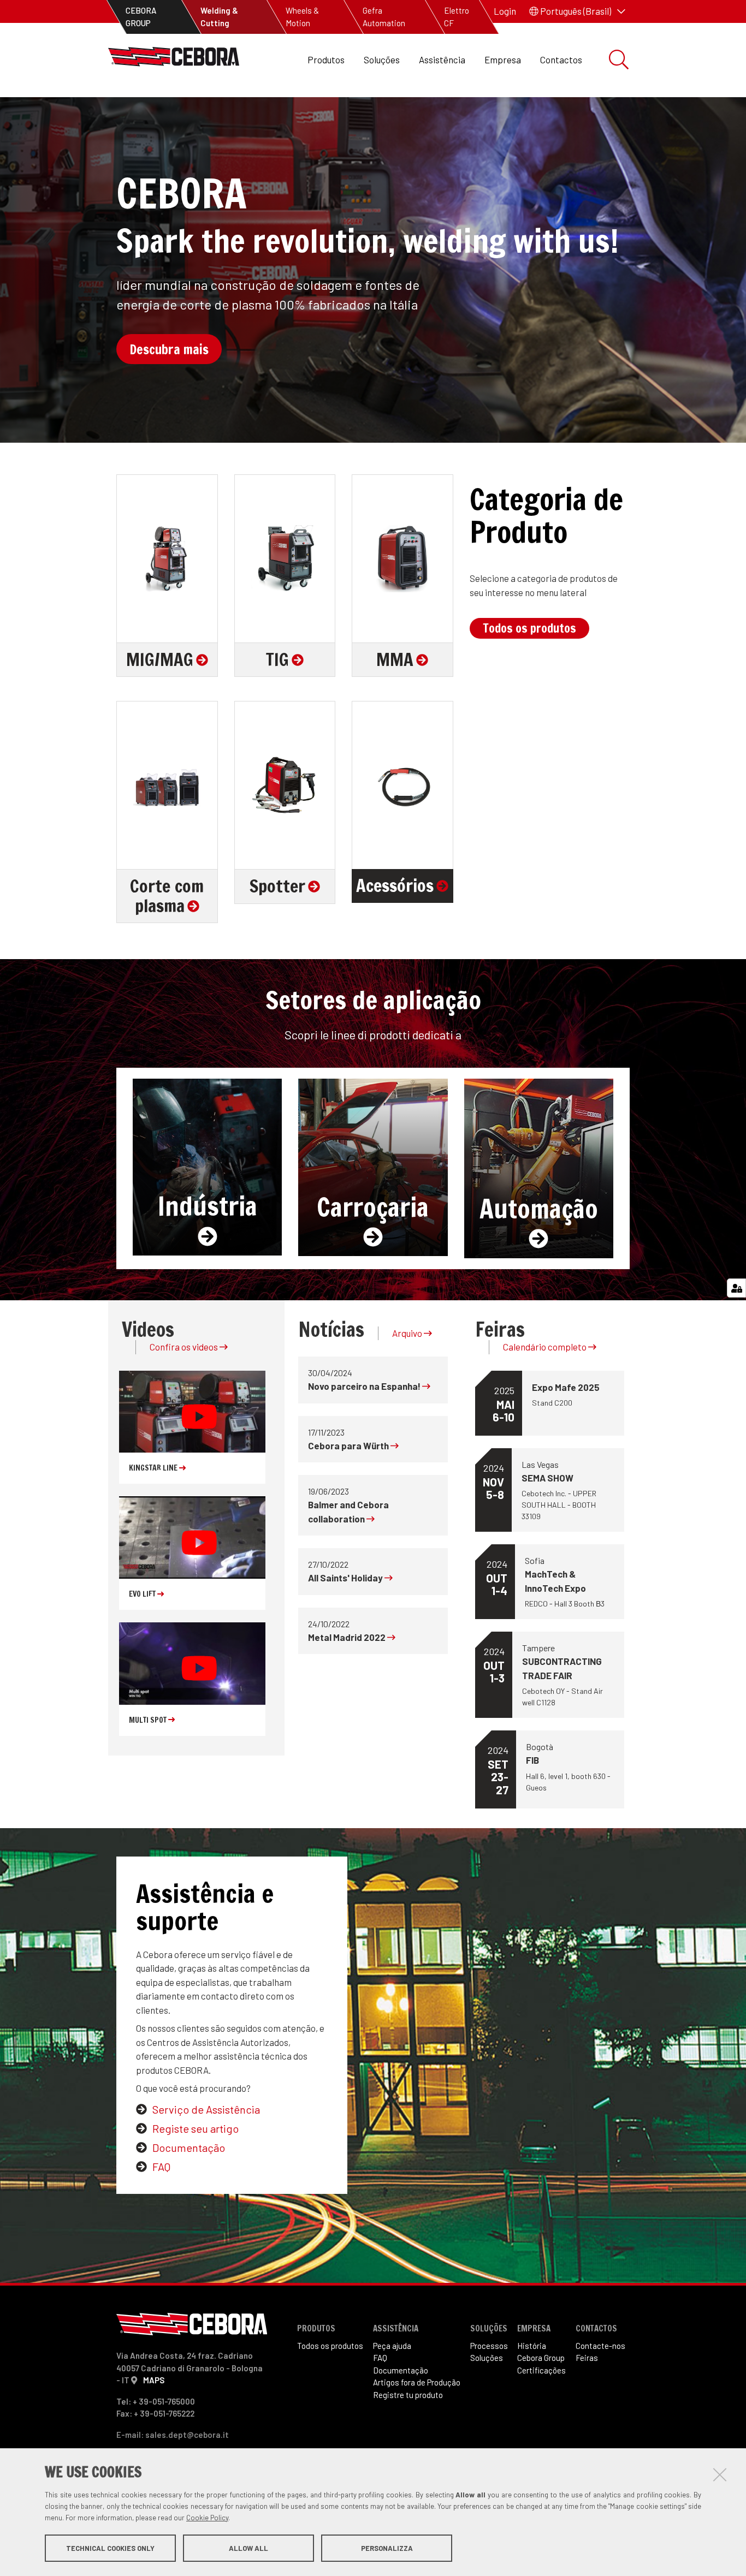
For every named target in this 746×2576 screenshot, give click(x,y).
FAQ (161, 2167)
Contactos (561, 60)
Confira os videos (185, 1347)
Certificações (541, 2370)
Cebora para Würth (349, 1445)
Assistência (442, 60)
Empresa (503, 60)
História (532, 2346)
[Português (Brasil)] (174, 60)
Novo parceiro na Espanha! (365, 1386)
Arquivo (408, 1333)
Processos (489, 2346)
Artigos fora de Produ (417, 2382)
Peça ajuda (392, 2346)
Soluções (382, 60)
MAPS (154, 2380)
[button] (577, 11)
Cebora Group (541, 2358)
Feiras (587, 2358)
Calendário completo (546, 1347)
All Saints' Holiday (346, 1578)
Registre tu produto (408, 2395)
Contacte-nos (600, 2346)
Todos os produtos (529, 628)
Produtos (326, 60)
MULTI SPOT (149, 1720)
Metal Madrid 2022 (348, 1637)
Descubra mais (169, 349)
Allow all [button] (248, 2548)
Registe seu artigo (196, 2128)
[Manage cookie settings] (736, 1288)
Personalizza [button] (387, 2548)
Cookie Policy (207, 2518)
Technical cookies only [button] (110, 2548)
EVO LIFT (143, 1594)
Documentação (189, 2147)
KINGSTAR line (154, 1468)
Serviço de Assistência (206, 2109)
